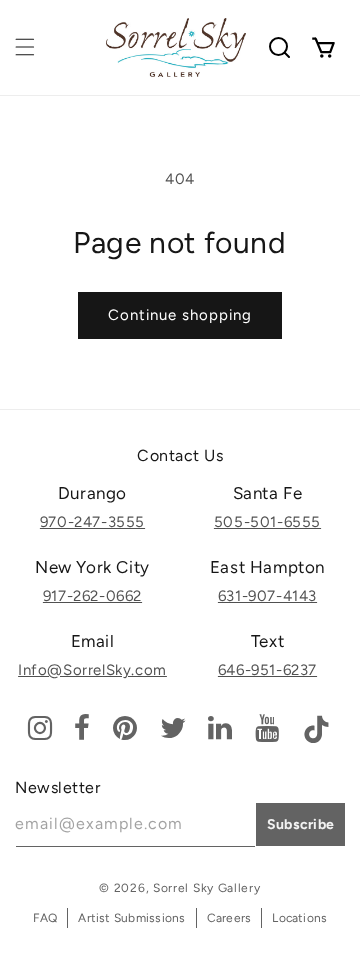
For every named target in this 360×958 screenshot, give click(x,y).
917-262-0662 (92, 596)
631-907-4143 (267, 596)
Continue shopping (180, 315)
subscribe (301, 824)
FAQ (45, 918)
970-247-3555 (92, 522)
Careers (229, 918)
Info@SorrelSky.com (92, 670)
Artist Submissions (131, 918)
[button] (25, 47)
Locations (299, 918)
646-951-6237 (267, 670)
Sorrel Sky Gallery (207, 888)
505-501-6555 (267, 522)
